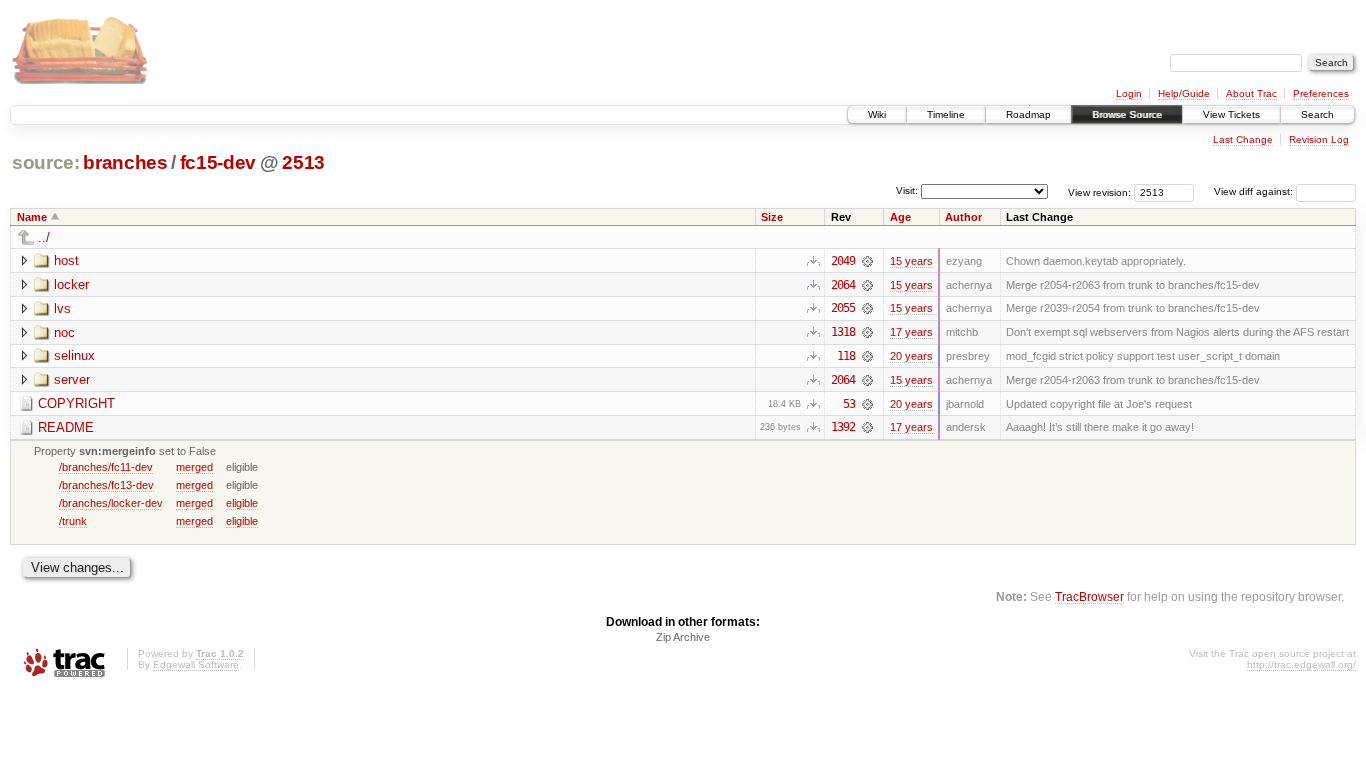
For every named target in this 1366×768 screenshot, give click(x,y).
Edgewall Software (196, 664)
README (66, 427)
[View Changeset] (867, 261)
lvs (62, 308)
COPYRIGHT (76, 403)
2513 (303, 162)
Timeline (946, 114)
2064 (843, 285)
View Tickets (1231, 114)
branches (125, 162)
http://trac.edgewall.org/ (1301, 664)
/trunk (73, 521)
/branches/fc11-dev (106, 467)
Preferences (1321, 93)
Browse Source (1127, 114)
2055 (843, 308)
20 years (911, 356)
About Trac (1251, 93)
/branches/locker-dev (111, 503)
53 (849, 404)
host (66, 260)
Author (963, 217)
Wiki (877, 114)
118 (846, 356)
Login (1129, 93)
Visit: (907, 190)
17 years (911, 332)
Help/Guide (1184, 93)
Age (900, 217)
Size (772, 217)
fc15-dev (218, 162)
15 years (911, 261)
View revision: (1099, 191)
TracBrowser (1089, 596)
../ (44, 237)
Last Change (1243, 139)
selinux (74, 355)
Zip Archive (683, 637)
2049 (843, 261)
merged (194, 467)
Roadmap (1028, 114)
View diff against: (1255, 191)
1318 (843, 332)
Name (32, 217)
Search (1317, 114)
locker (71, 284)
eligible (242, 503)
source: (46, 162)
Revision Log (1319, 139)
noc (64, 332)
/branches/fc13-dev (106, 485)
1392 (843, 427)
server (72, 379)
